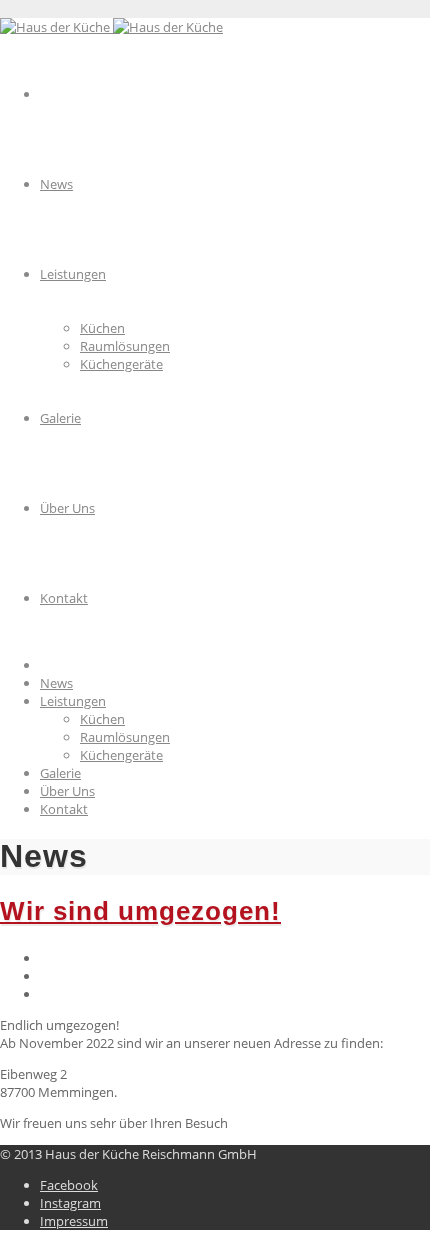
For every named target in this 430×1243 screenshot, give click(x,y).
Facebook (69, 1185)
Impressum (74, 1221)
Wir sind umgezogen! (140, 911)
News (56, 683)
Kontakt (64, 809)
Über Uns (67, 791)
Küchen (102, 719)
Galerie (60, 773)
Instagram (70, 1203)
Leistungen (73, 701)
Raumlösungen (125, 737)
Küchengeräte (121, 755)
